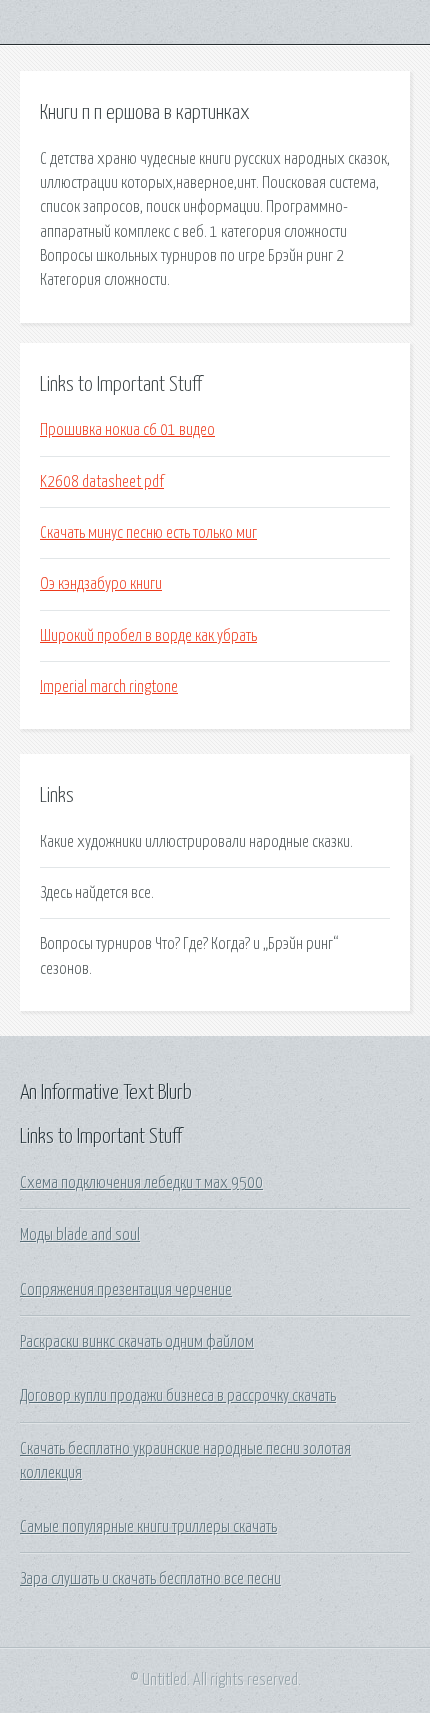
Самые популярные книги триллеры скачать (148, 1527)
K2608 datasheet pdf (102, 482)
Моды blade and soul (80, 1235)
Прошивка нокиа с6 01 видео (127, 430)
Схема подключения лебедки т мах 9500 (141, 1183)
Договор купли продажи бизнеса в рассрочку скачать (178, 1396)
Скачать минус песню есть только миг (148, 533)
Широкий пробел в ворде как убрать (148, 636)
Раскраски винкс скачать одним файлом (137, 1342)
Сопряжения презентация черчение (126, 1290)
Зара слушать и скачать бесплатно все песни (150, 1579)
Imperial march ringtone (109, 687)
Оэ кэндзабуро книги (101, 584)
